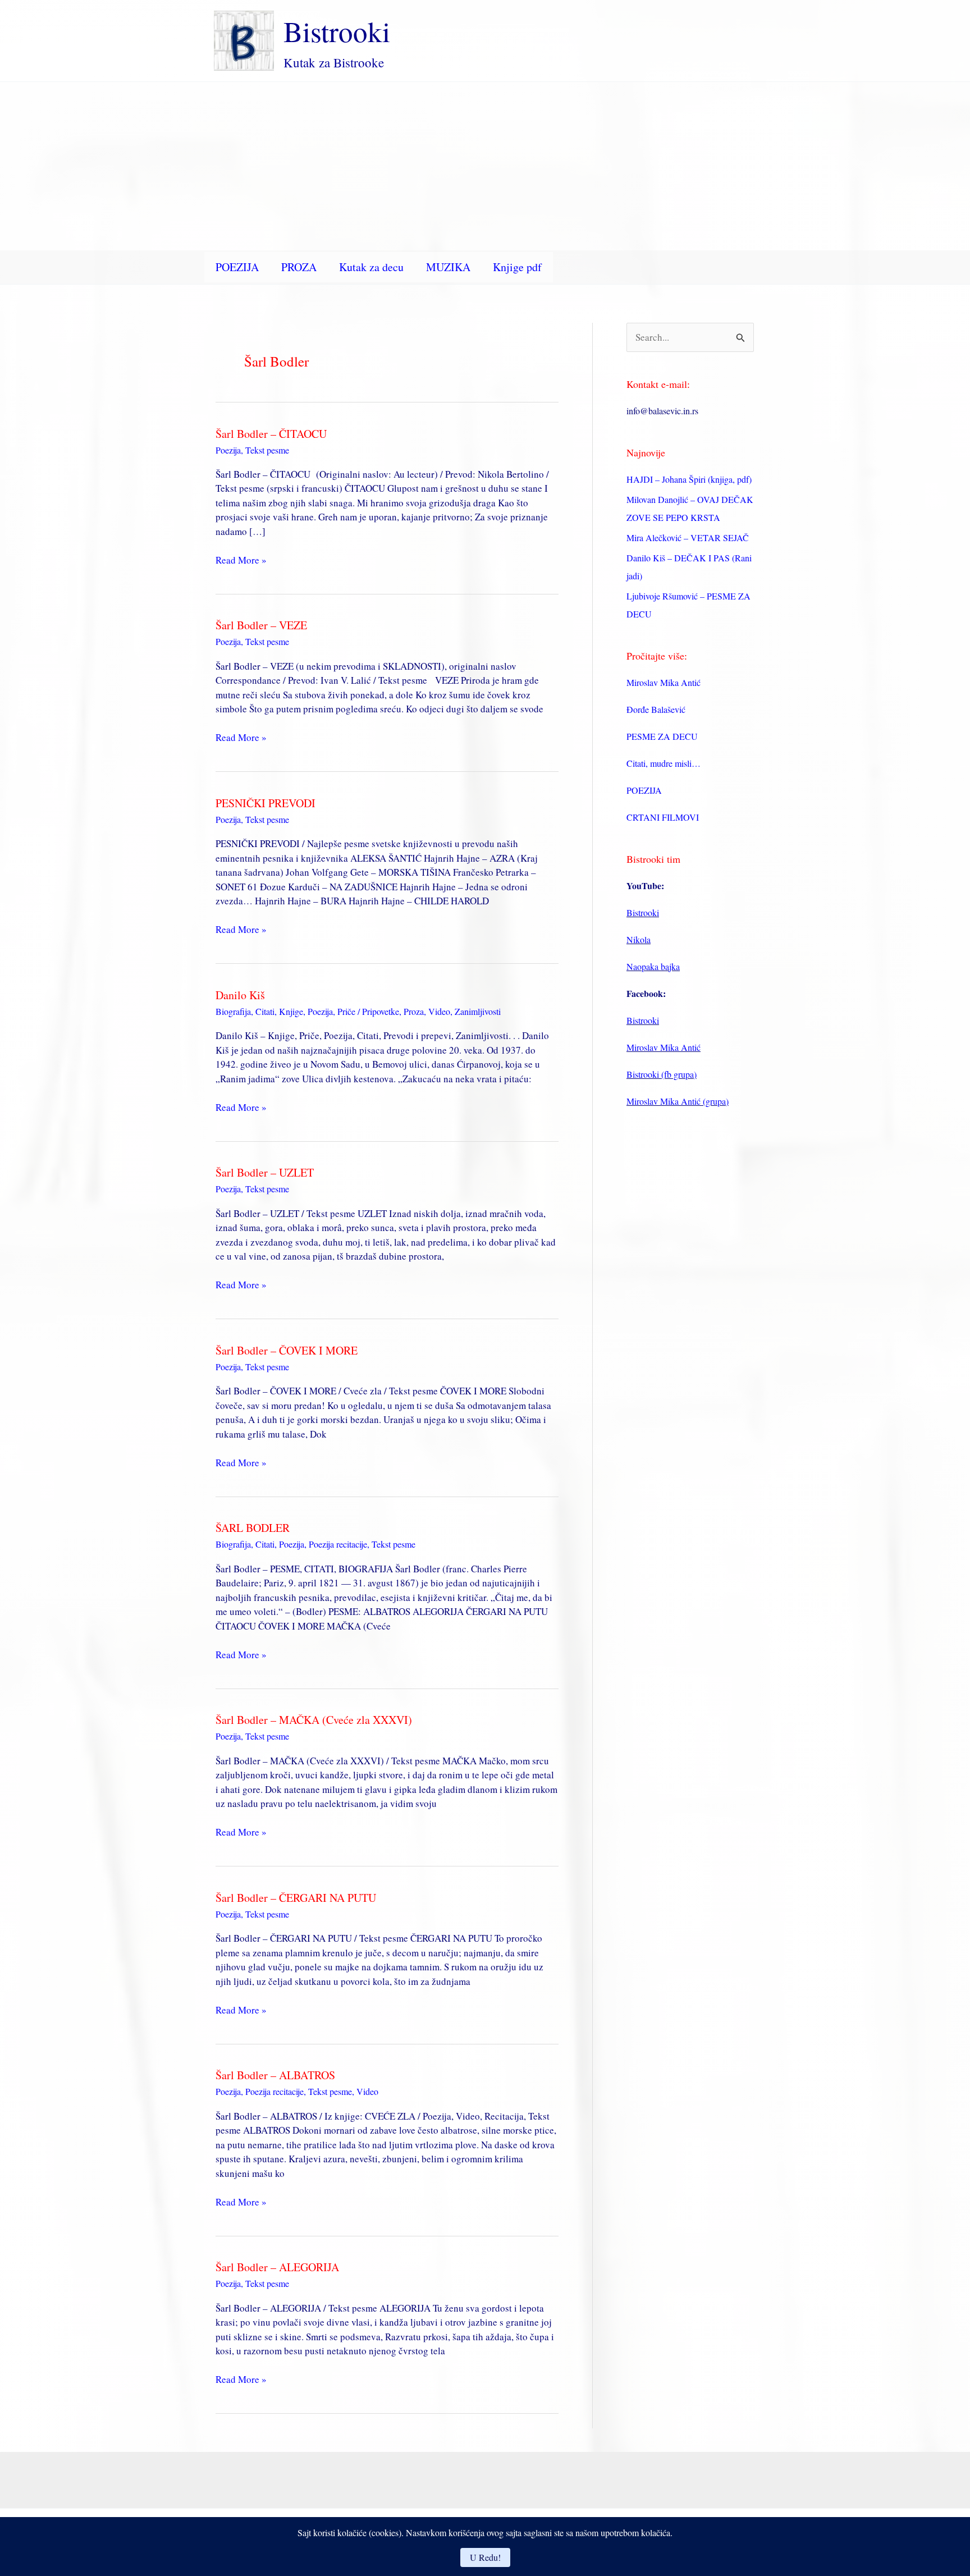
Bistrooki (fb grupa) (662, 1074)
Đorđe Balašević (656, 709)
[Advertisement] (485, 166)
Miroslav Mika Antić (664, 682)
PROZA (299, 267)
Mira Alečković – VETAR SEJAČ (688, 537)
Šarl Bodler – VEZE (261, 625)
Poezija (228, 450)
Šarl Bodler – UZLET (265, 1172)
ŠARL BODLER (253, 1528)
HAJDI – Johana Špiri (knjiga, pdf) (689, 479)
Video (439, 1011)
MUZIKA (448, 267)
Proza (414, 1011)
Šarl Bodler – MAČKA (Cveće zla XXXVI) (314, 1720)
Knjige (291, 1011)
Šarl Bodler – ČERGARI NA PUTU (296, 1898)
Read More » (241, 560)
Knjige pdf (517, 267)
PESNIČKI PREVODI (266, 803)
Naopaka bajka (653, 966)
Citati (265, 1011)
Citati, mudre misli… (664, 763)
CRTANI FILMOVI (663, 817)
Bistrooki (337, 31)
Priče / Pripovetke (368, 1011)
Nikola (639, 939)
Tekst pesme (267, 450)
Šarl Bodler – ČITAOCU (271, 434)
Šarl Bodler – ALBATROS (275, 2075)
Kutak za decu (371, 267)
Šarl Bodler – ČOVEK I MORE (287, 1350)
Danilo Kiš (240, 995)
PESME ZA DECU (662, 736)
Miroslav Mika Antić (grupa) (678, 1101)
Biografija (233, 1011)
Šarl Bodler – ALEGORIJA (277, 2267)
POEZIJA (237, 267)
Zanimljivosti (478, 1011)
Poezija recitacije (338, 1544)
